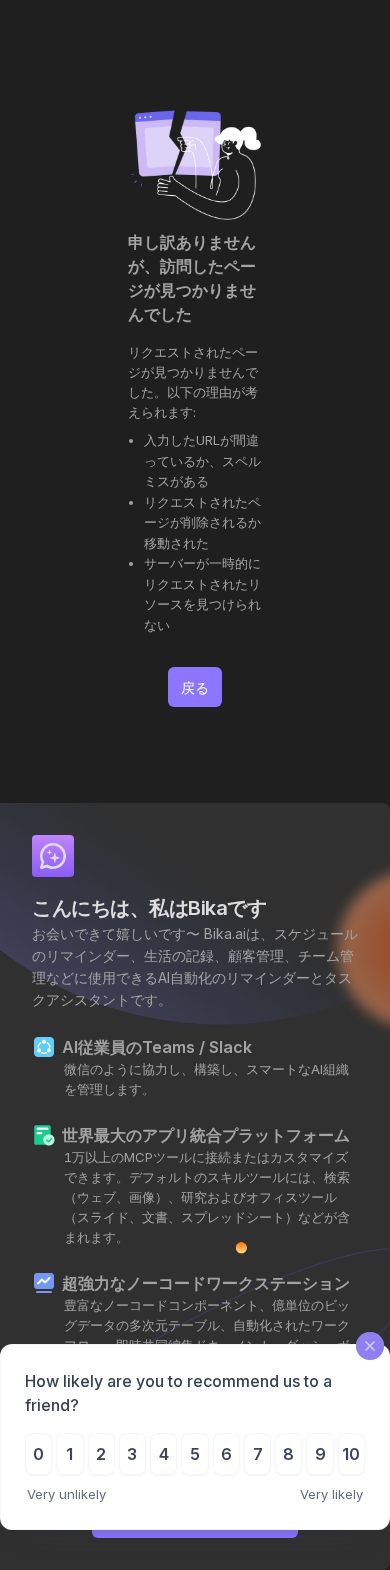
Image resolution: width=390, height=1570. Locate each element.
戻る (195, 687)
